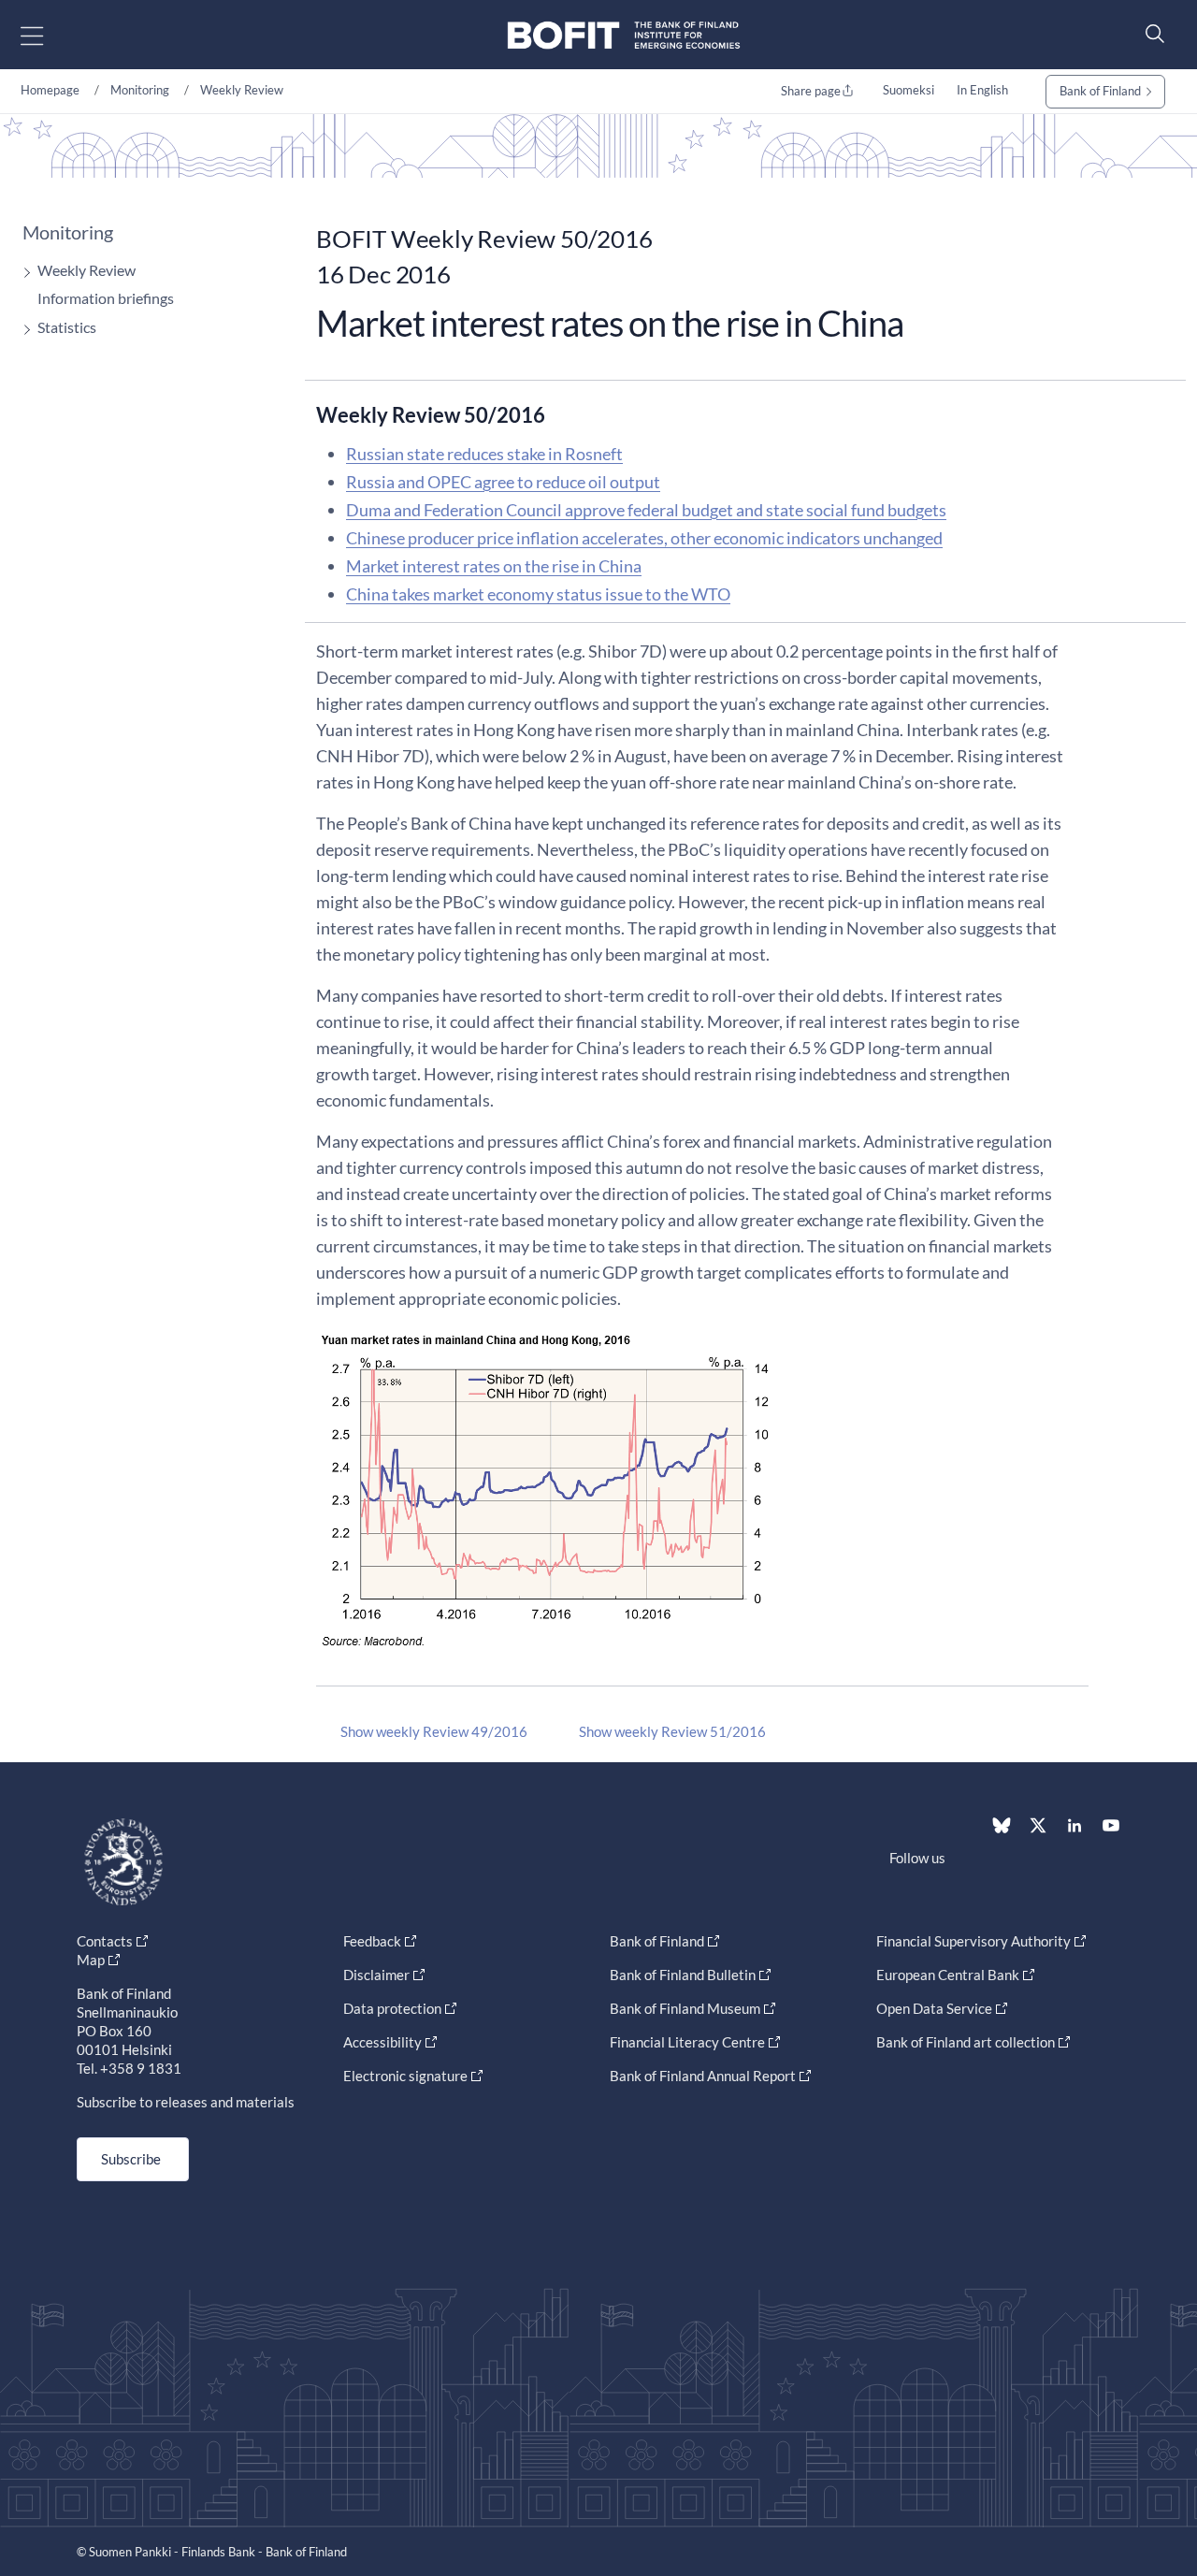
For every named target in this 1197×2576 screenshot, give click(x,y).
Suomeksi (909, 90)
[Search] (1150, 33)
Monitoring (140, 90)
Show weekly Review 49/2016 (434, 1731)
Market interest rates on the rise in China (494, 566)
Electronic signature (405, 2076)
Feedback (372, 1941)
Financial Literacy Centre (687, 2042)
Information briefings (106, 298)
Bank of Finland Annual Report (703, 2076)
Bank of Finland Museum (685, 2008)
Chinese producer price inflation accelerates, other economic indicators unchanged (644, 538)
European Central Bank (948, 1975)
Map (91, 1960)
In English (982, 90)
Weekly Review (242, 90)
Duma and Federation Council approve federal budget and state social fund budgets (646, 510)
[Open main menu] (48, 35)
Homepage (50, 90)
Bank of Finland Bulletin (683, 1975)
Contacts (105, 1941)
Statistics (67, 327)
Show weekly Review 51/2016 (672, 1731)
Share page (811, 91)
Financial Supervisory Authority (973, 1941)
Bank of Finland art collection (966, 2042)
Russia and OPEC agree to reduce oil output (503, 482)
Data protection (392, 2008)
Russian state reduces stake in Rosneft (484, 454)
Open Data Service (934, 2008)
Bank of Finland (1100, 91)
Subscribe (131, 2159)
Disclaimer (376, 1975)
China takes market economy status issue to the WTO (538, 594)
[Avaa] (22, 273)
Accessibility (382, 2042)
